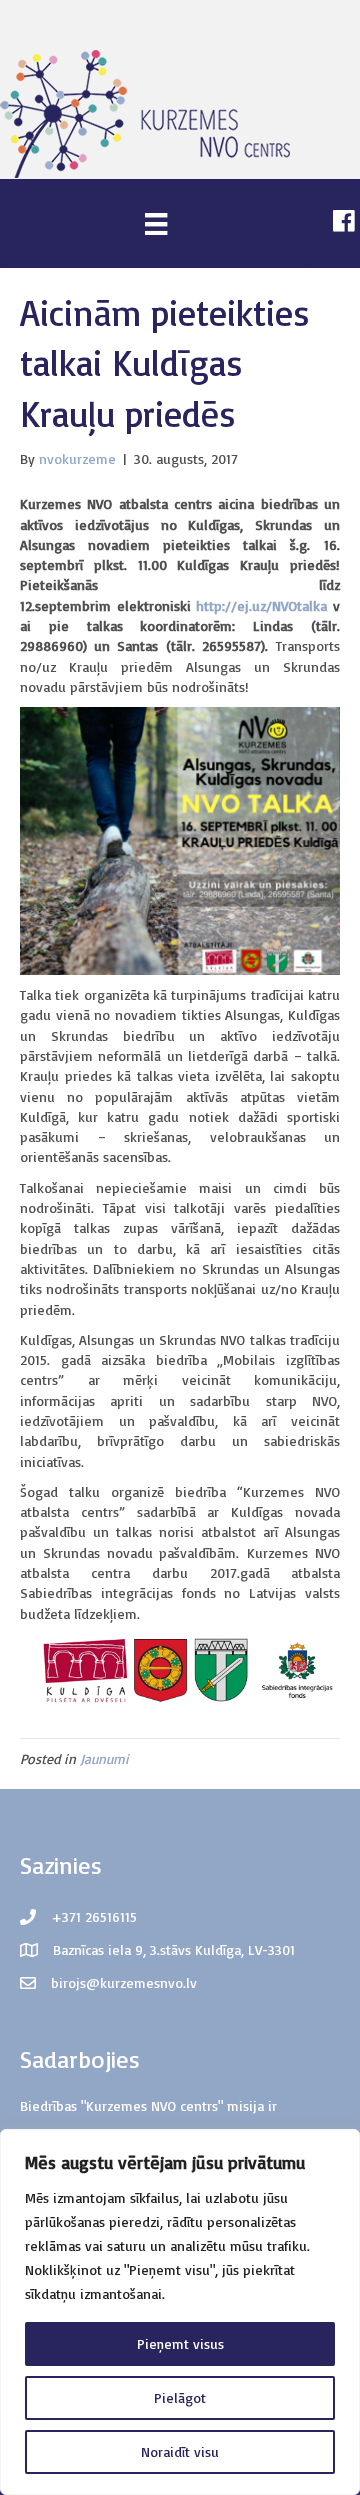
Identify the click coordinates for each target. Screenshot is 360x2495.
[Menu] (156, 223)
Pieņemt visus (180, 2343)
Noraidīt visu (180, 2451)
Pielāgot (180, 2397)
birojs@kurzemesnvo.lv (124, 1982)
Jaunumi (104, 1758)
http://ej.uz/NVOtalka (261, 605)
